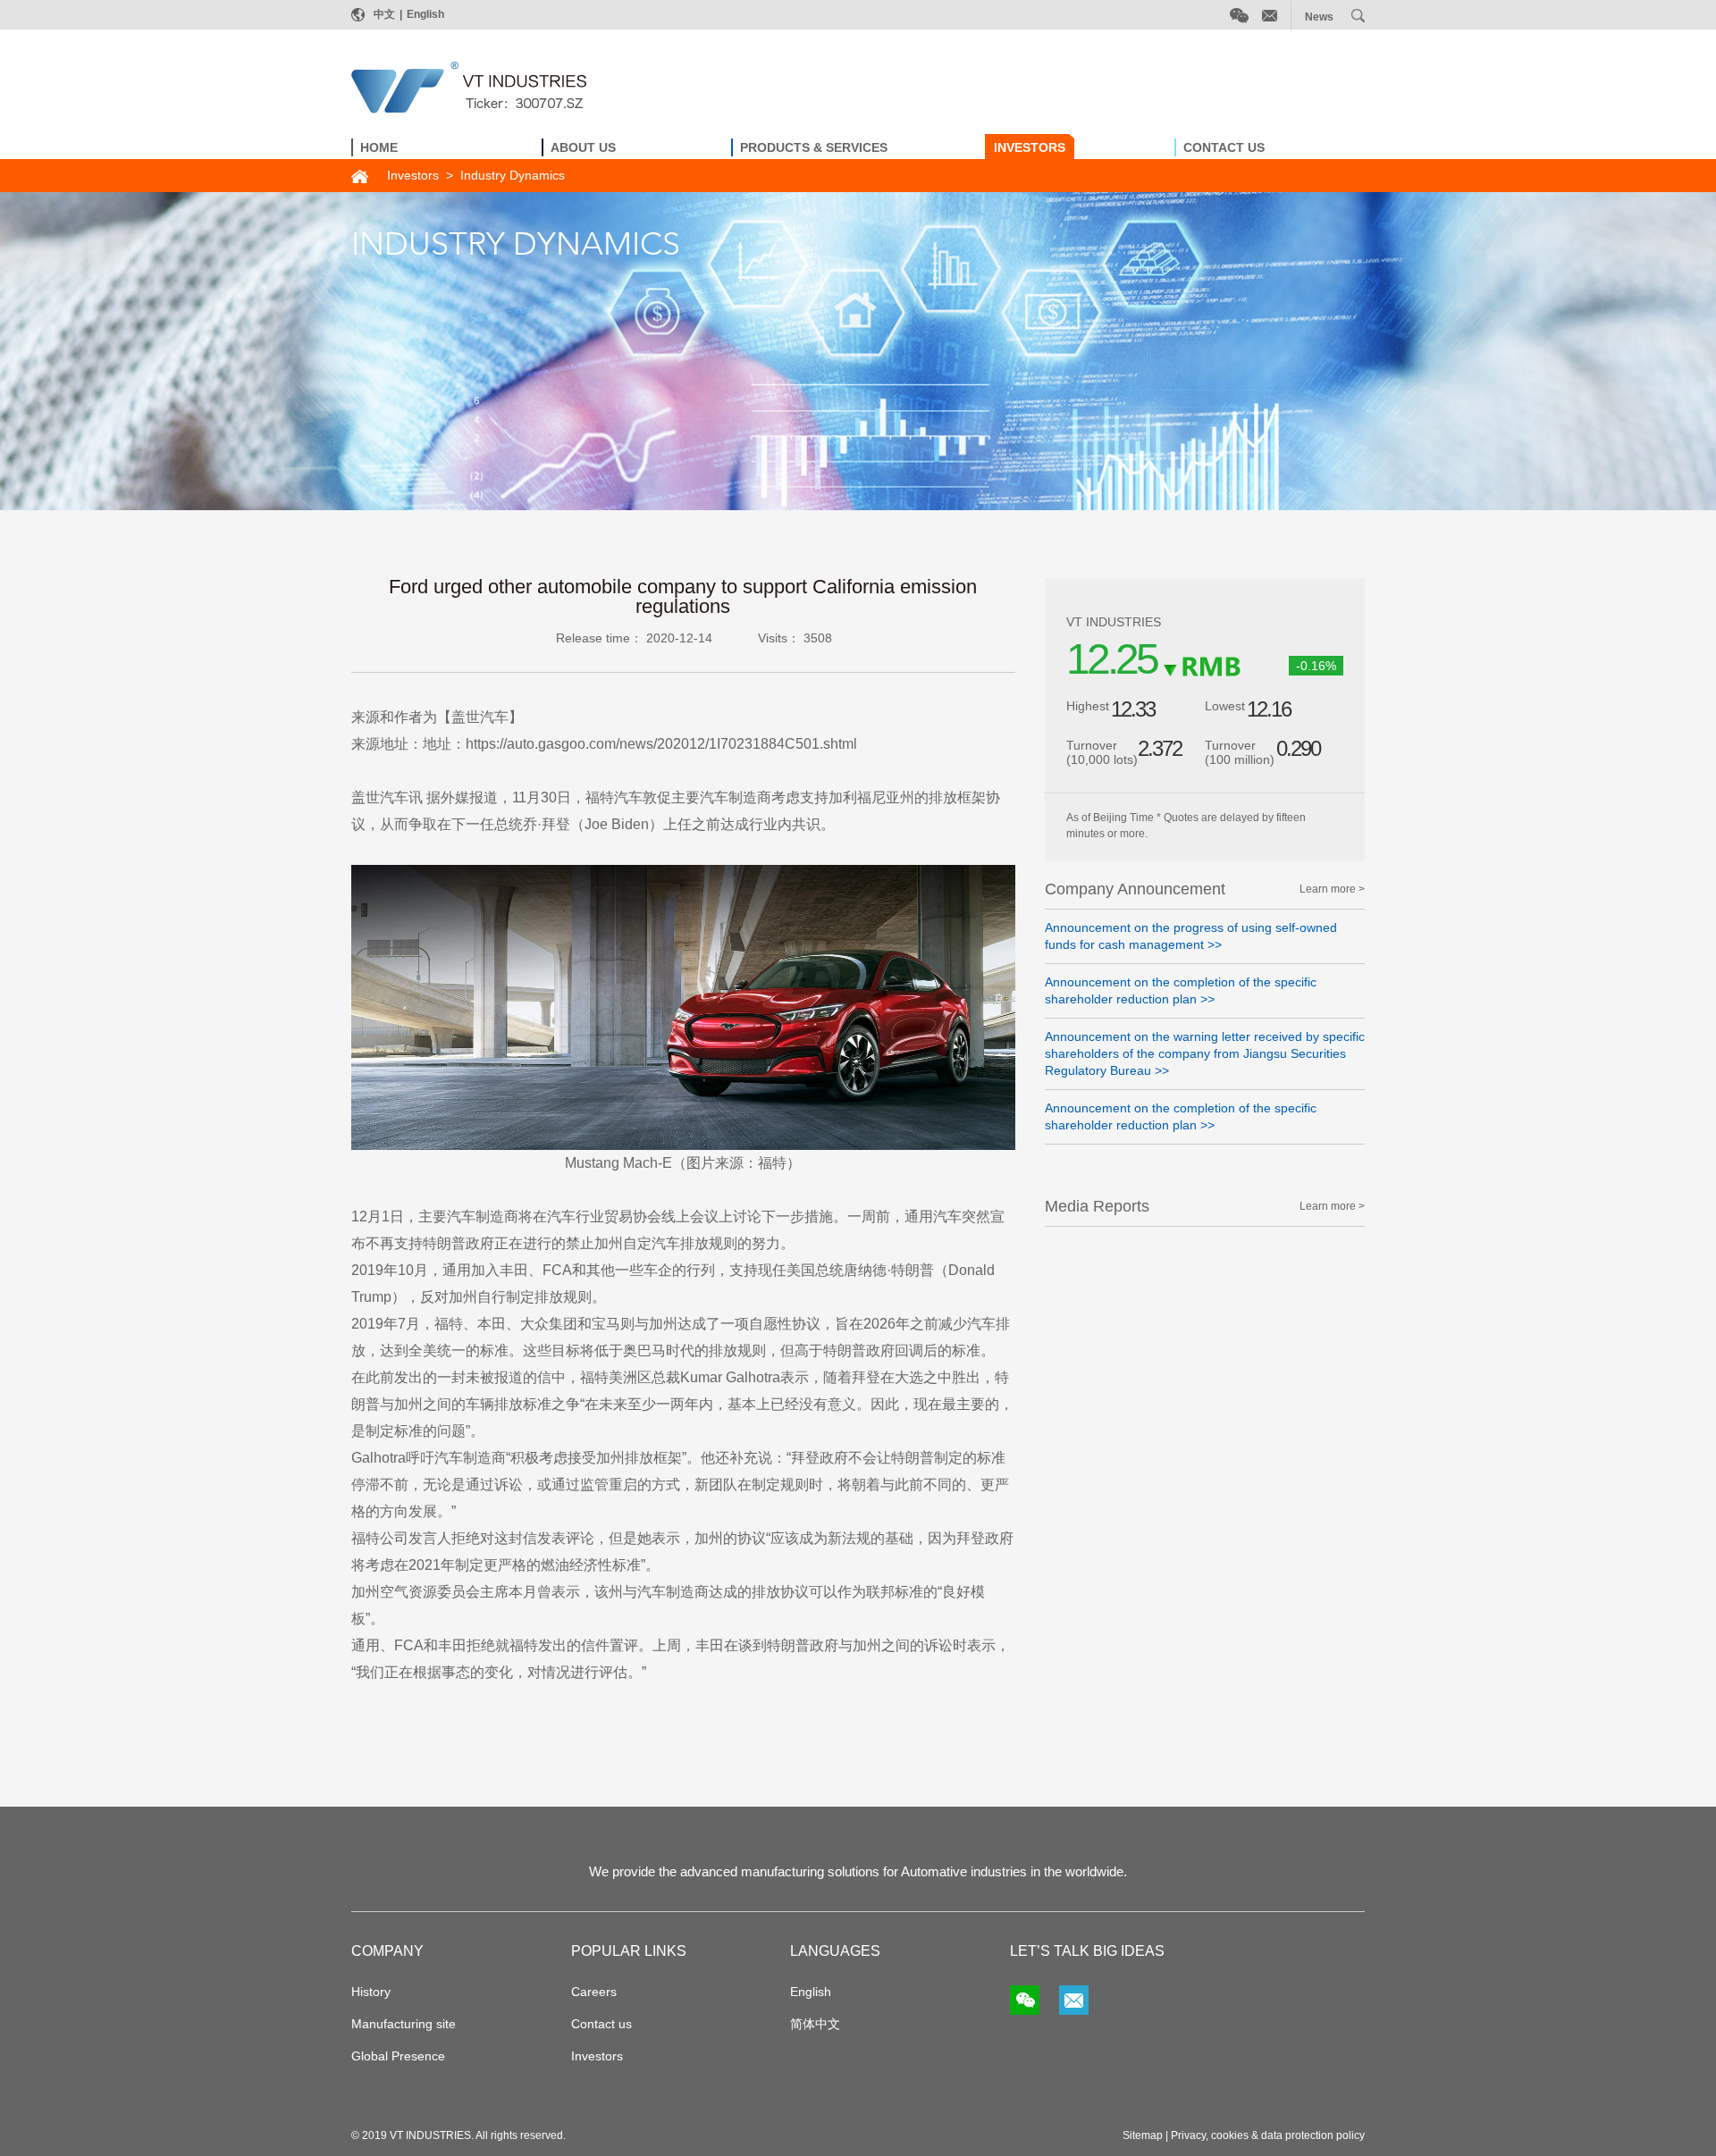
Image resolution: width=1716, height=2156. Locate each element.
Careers (594, 1992)
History (371, 1992)
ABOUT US (583, 147)
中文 (384, 14)
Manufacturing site (404, 2024)
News (1319, 17)
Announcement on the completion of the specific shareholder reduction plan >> (1181, 990)
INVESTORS (1030, 147)
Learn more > (1332, 889)
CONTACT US (1224, 147)
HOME (379, 147)
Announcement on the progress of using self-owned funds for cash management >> (1191, 936)
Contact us (601, 2024)
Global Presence (398, 2056)
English (425, 14)
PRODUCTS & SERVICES (814, 147)
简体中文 (815, 2024)
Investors (413, 175)
